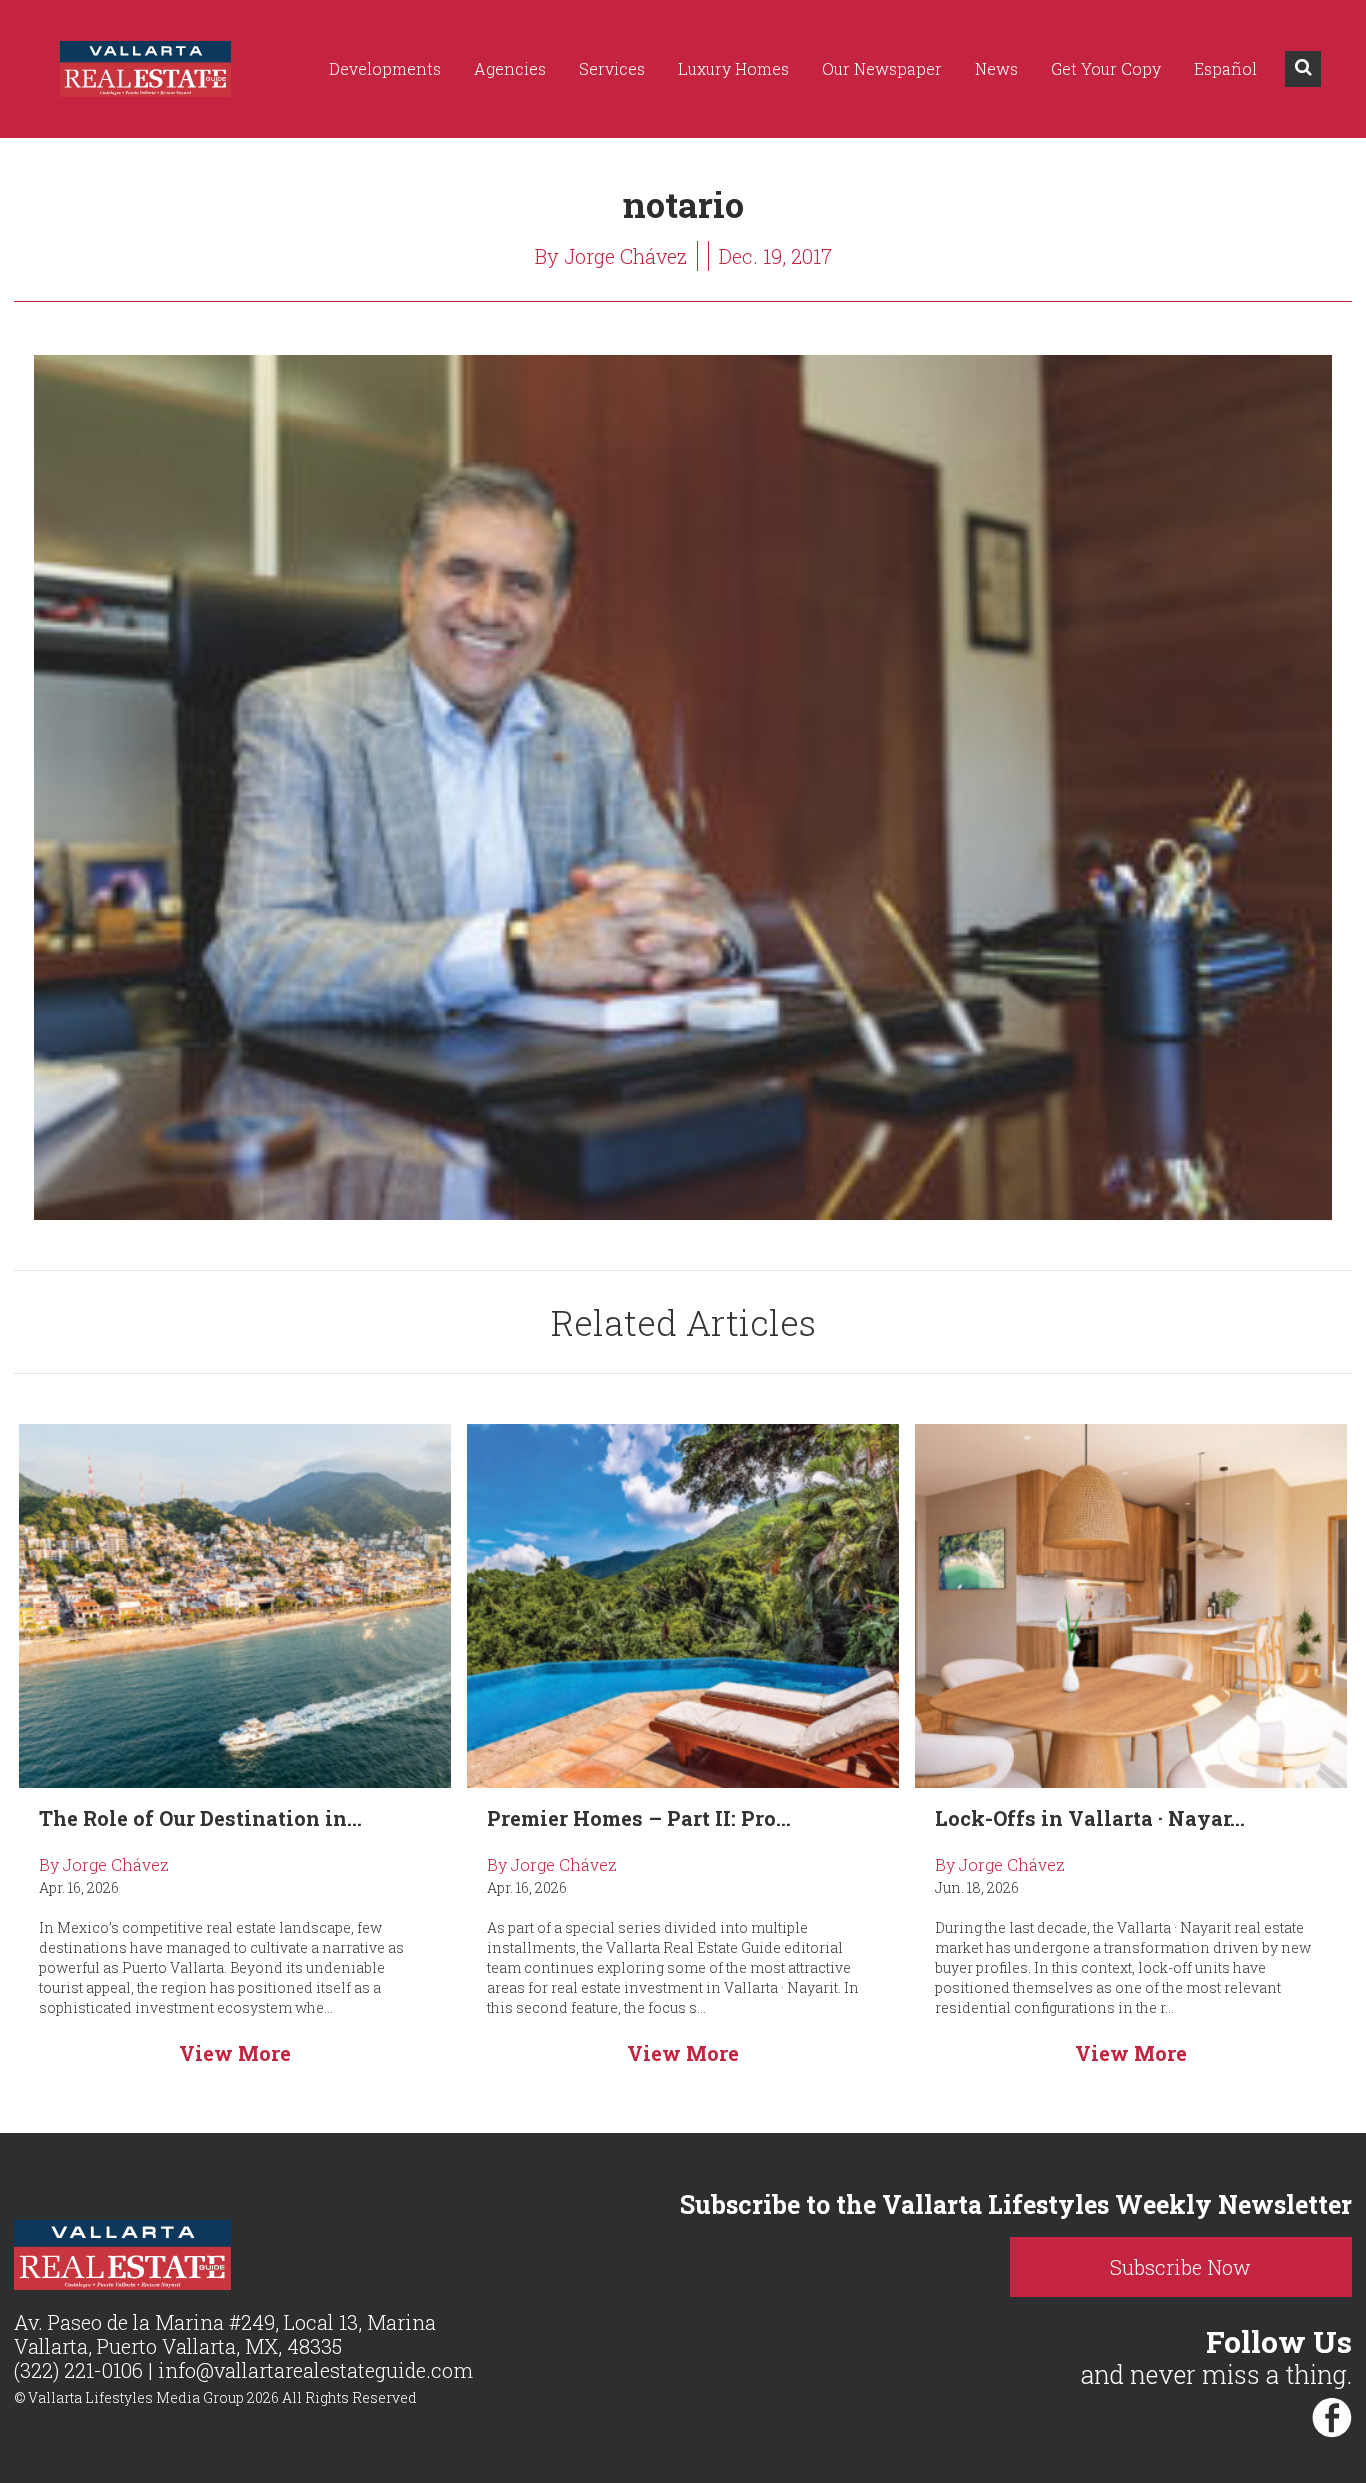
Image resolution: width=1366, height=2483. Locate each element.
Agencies (510, 68)
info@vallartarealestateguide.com (315, 2370)
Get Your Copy (1106, 68)
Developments (385, 68)
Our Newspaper (882, 68)
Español (1225, 68)
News (996, 68)
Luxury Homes (733, 68)
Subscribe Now (1180, 2267)
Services (612, 68)
